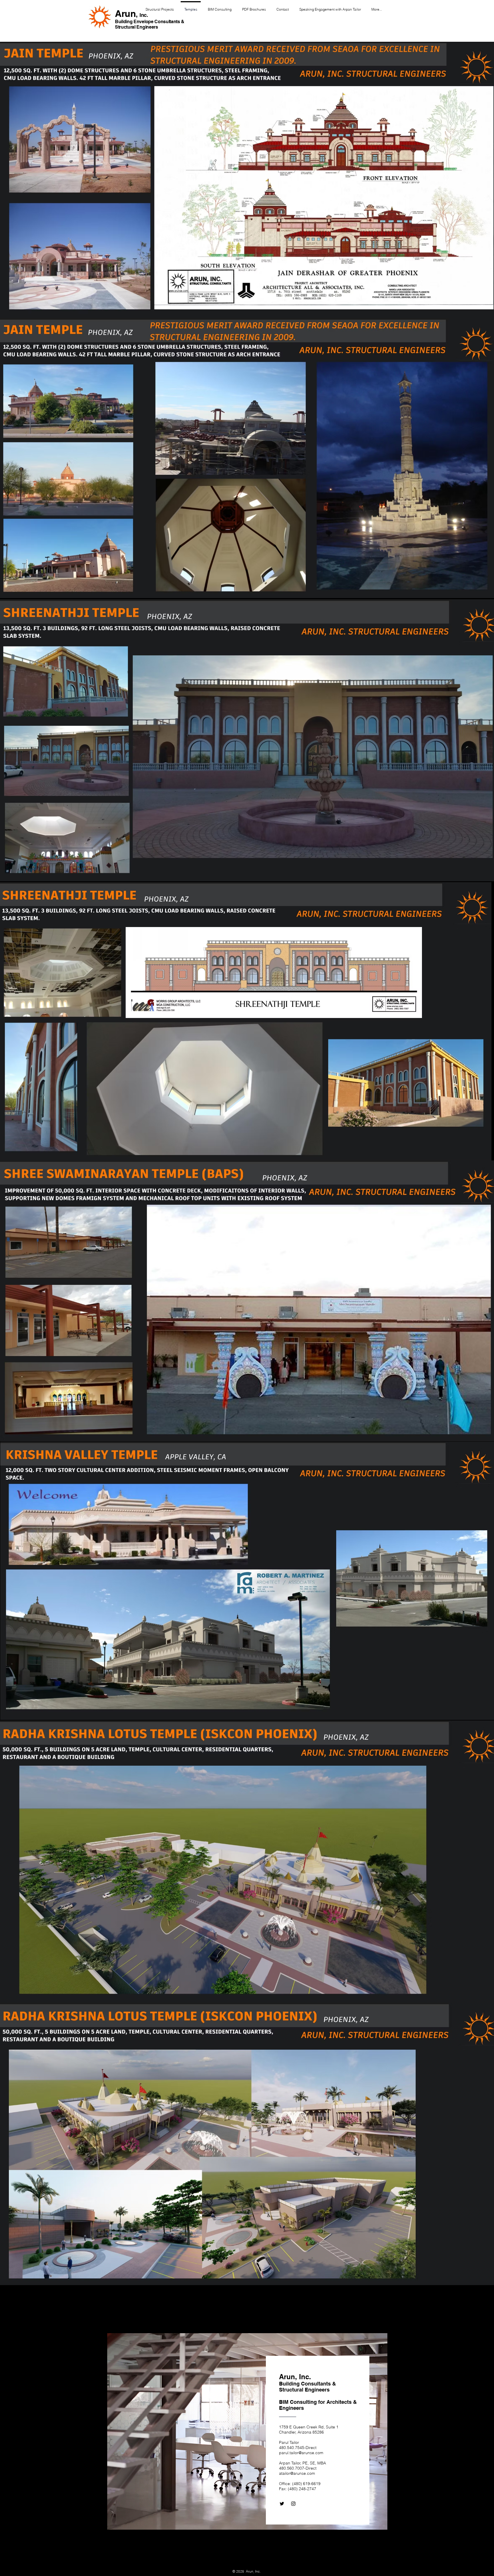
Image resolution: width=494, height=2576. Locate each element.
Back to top (249, 2562)
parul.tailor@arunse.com (301, 2453)
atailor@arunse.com (297, 2473)
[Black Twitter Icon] (282, 2504)
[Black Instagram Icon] (293, 2504)
